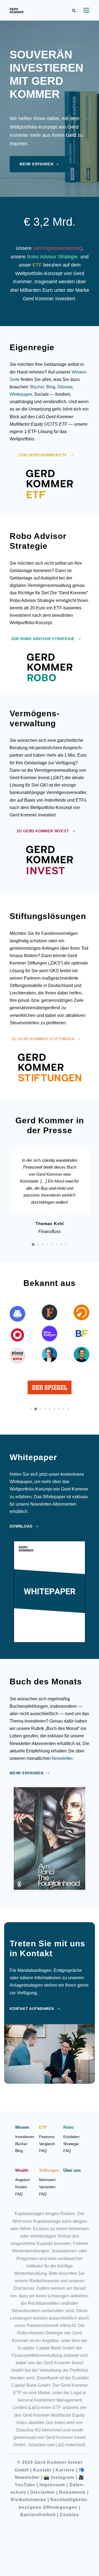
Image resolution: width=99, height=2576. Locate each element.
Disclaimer (43, 2492)
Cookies (69, 2515)
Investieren (25, 2137)
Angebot (22, 2180)
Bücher (37, 387)
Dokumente (72, 2492)
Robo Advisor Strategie (52, 257)
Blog (51, 387)
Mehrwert (47, 2180)
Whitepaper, (21, 394)
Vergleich (47, 2144)
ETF (37, 265)
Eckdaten (71, 2137)
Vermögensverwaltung (57, 248)
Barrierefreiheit (38, 2515)
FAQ (43, 2151)
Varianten (47, 2187)
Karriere (65, 2470)
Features (47, 2137)
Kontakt (42, 2470)
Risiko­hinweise (28, 2500)
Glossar (65, 387)
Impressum (52, 2485)
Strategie (71, 2144)
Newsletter (62, 1758)
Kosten (21, 2187)
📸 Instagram (59, 2477)
